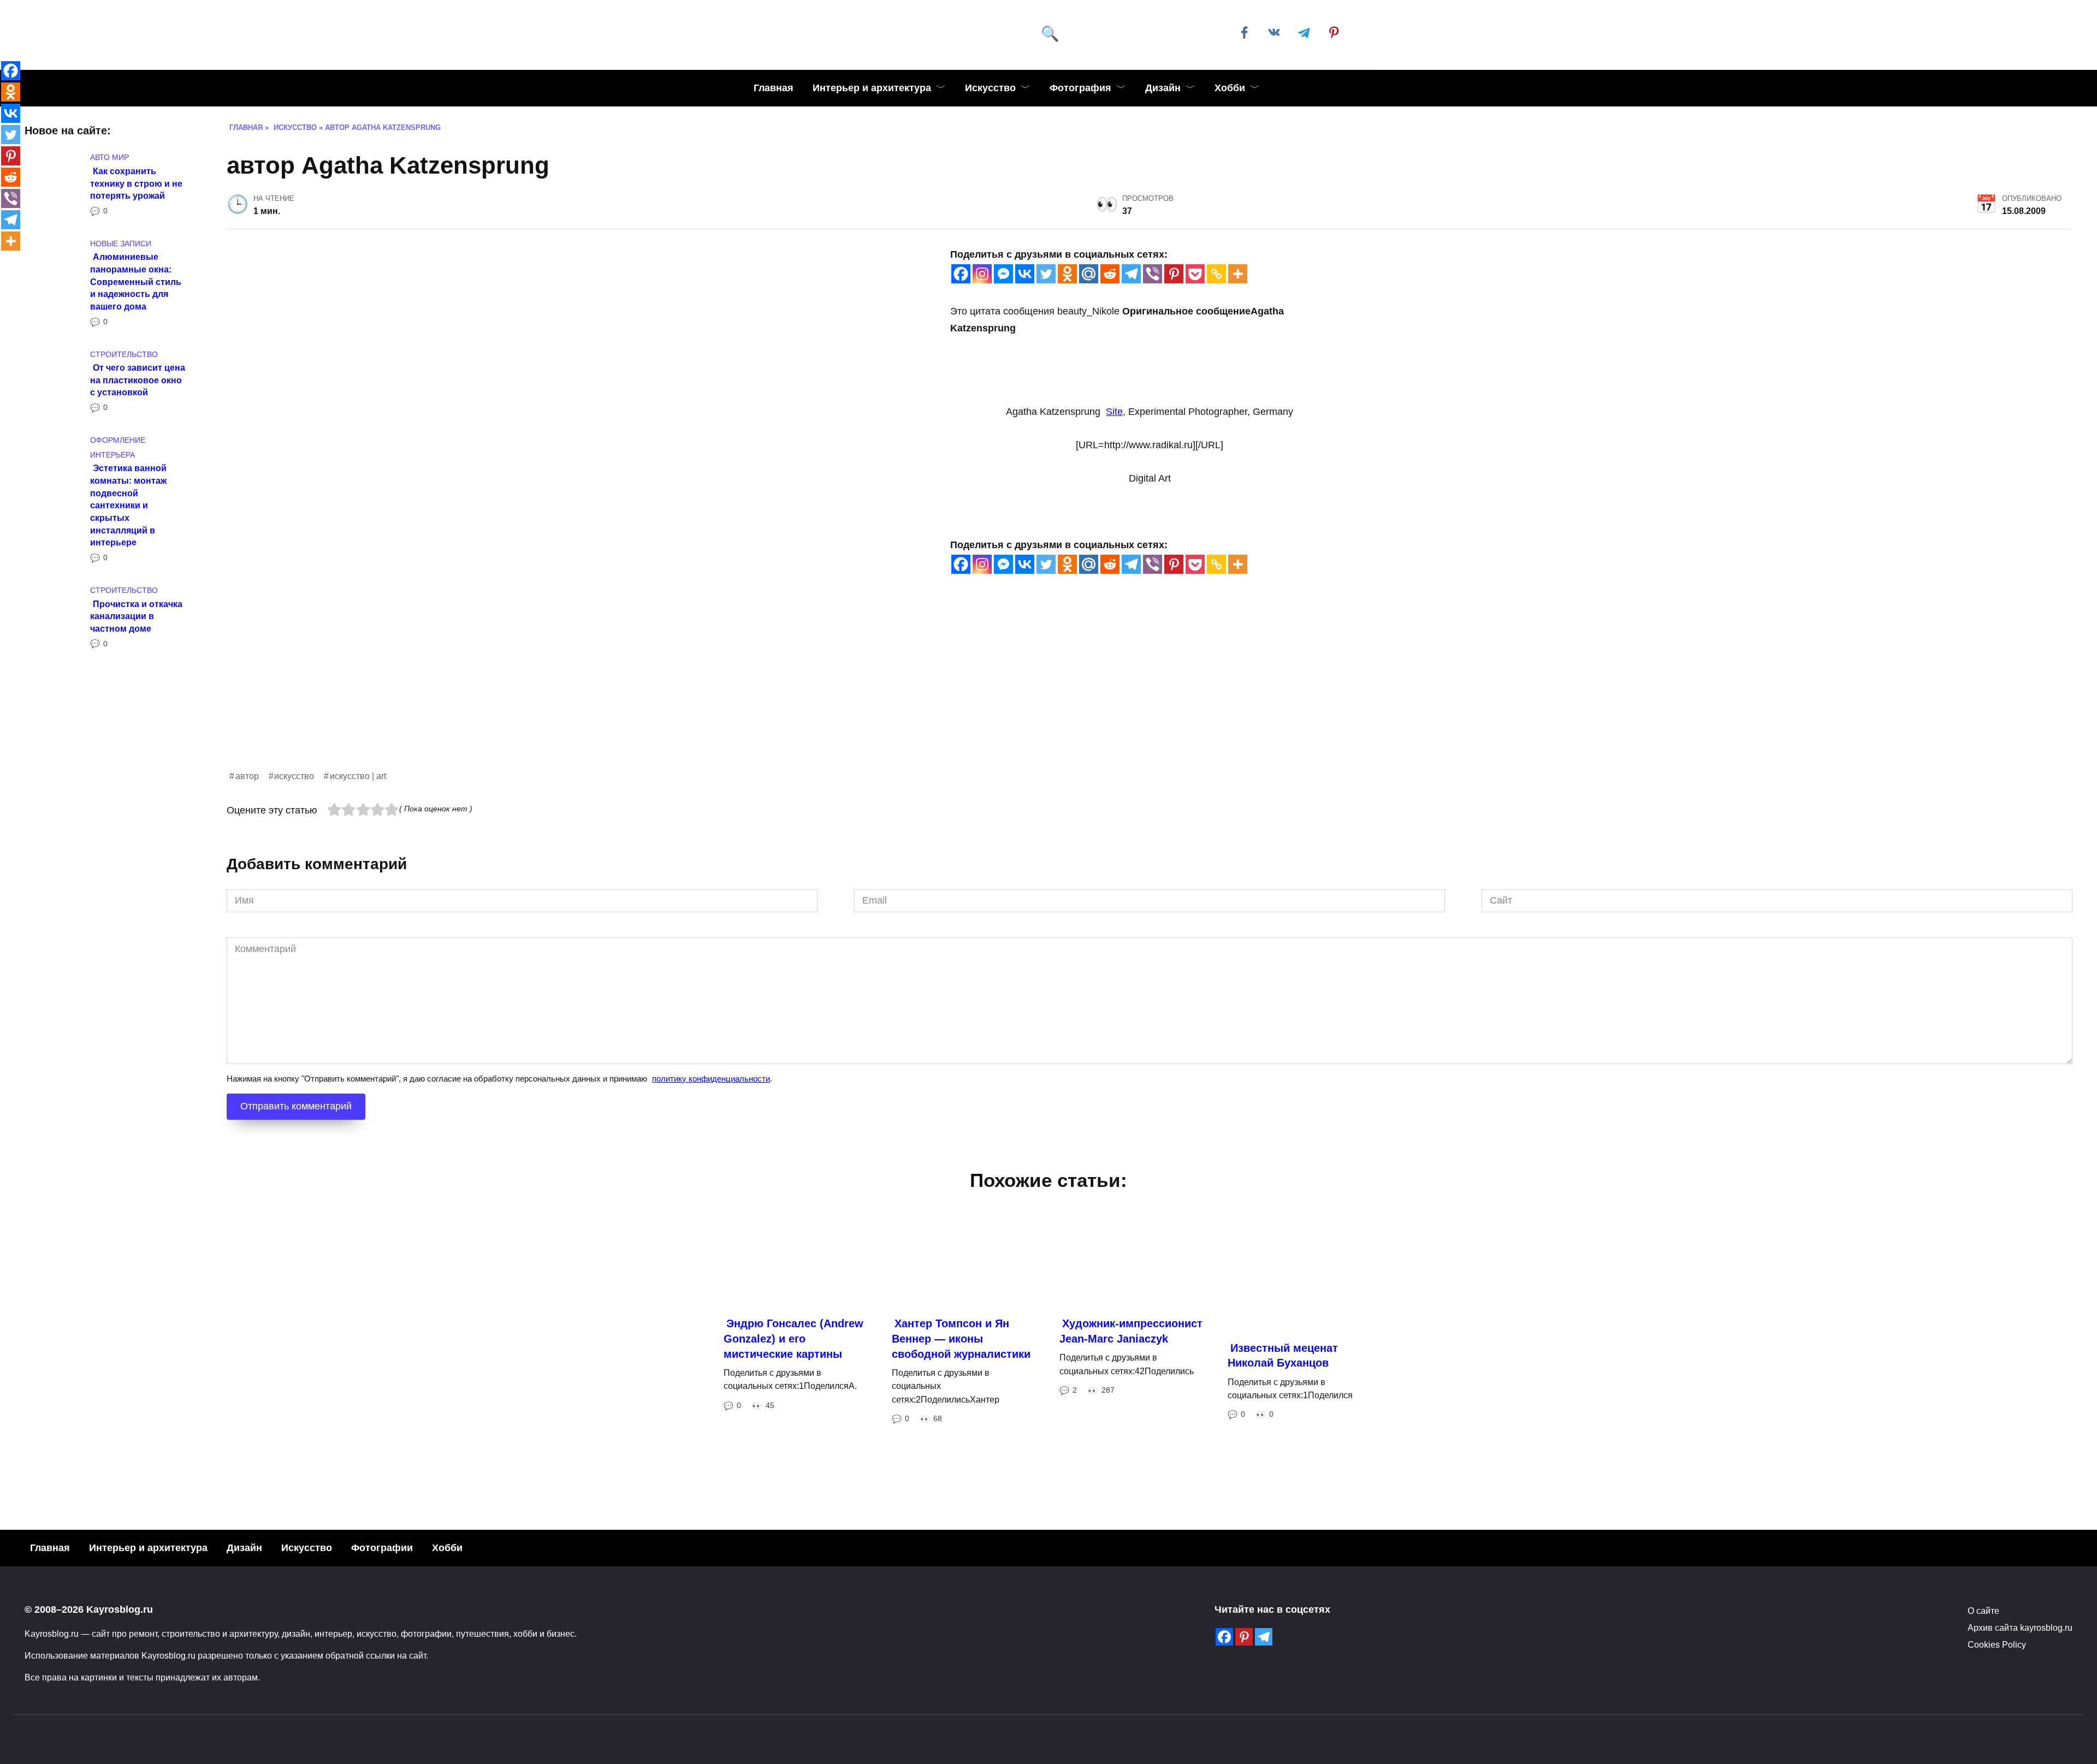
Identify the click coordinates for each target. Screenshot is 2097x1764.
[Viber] (1153, 274)
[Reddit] (1110, 274)
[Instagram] (982, 274)
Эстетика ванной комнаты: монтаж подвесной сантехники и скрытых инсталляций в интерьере (128, 505)
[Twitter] (1046, 274)
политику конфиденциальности (711, 1079)
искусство (294, 776)
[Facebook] (961, 274)
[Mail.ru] (1089, 274)
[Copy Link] (1216, 274)
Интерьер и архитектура (872, 88)
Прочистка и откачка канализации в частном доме (136, 616)
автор (247, 776)
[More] (1238, 274)
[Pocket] (1195, 274)
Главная (774, 88)
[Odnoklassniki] (1067, 274)
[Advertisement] (554, 692)
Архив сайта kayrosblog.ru (2020, 1628)
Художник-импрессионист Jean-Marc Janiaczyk (1131, 1331)
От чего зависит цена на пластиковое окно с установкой (138, 380)
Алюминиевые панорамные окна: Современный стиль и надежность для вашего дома (136, 281)
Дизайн (1163, 88)
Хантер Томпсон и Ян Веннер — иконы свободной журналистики (961, 1338)
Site (1114, 412)
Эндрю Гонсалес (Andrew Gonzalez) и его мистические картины (793, 1338)
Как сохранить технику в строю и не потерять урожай (136, 183)
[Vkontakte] (1025, 274)
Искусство (990, 88)
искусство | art (358, 776)
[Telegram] (1131, 274)
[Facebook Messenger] (1003, 274)
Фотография (1080, 88)
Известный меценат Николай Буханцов (1283, 1356)
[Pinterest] (1174, 274)
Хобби (1230, 88)
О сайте (1983, 1611)
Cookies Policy (1997, 1644)
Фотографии (382, 1548)
